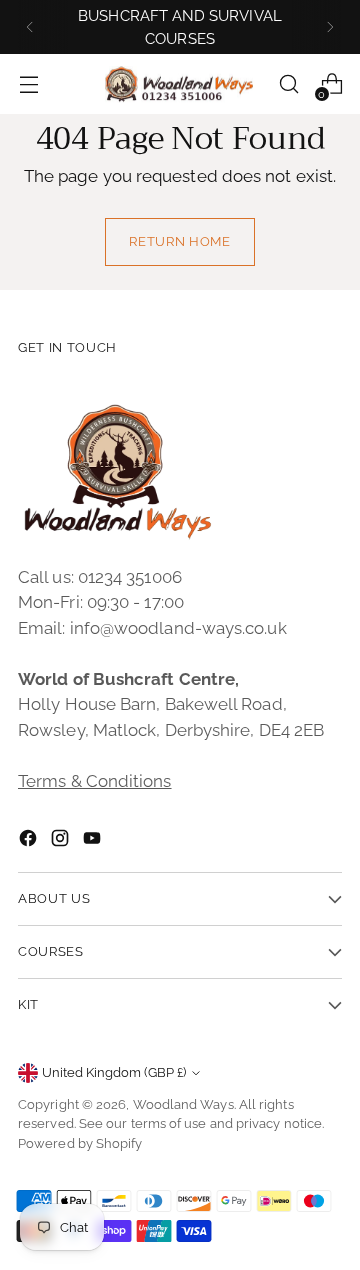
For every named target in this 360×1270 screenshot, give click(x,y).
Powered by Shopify (80, 1143)
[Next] (330, 27)
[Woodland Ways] (180, 85)
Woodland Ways (183, 1104)
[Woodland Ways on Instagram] (62, 842)
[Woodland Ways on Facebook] (30, 842)
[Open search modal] (288, 84)
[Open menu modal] (28, 84)
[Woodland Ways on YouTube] (94, 842)
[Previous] (30, 27)
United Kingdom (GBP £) (114, 1072)
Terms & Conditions (95, 781)
